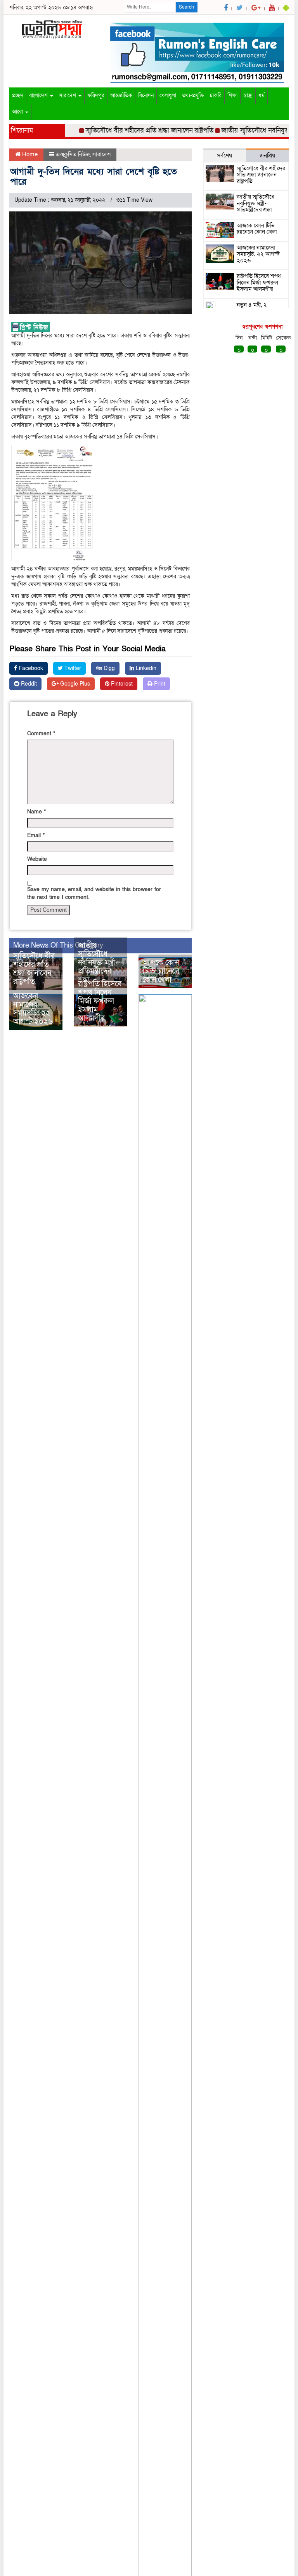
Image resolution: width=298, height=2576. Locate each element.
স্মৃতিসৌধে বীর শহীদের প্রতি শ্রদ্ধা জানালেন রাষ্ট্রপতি (134, 130)
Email (36, 835)
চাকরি (216, 95)
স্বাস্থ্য (248, 95)
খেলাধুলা (168, 95)
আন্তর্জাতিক (121, 95)
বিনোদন (146, 95)
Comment (41, 734)
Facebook (30, 668)
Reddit (28, 684)
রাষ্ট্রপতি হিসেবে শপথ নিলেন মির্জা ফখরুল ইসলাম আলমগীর (100, 1001)
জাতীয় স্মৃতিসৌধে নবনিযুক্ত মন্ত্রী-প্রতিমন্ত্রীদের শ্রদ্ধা (98, 963)
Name (36, 812)
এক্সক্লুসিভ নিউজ (73, 154)
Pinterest (121, 684)
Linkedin (145, 668)
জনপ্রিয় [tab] (267, 155)
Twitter (72, 668)
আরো (18, 112)
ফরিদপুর (96, 95)
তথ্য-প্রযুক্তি (193, 95)
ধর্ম (262, 95)
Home (29, 154)
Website (37, 859)
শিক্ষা (232, 95)
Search (186, 7)
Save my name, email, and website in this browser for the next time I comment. (94, 893)
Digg (108, 668)
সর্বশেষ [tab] (224, 155)
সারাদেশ (68, 95)
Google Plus (74, 684)
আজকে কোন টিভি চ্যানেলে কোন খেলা (161, 971)
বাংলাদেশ (39, 95)
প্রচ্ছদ (18, 95)
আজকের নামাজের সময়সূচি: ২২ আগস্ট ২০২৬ (33, 1009)
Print (159, 684)
